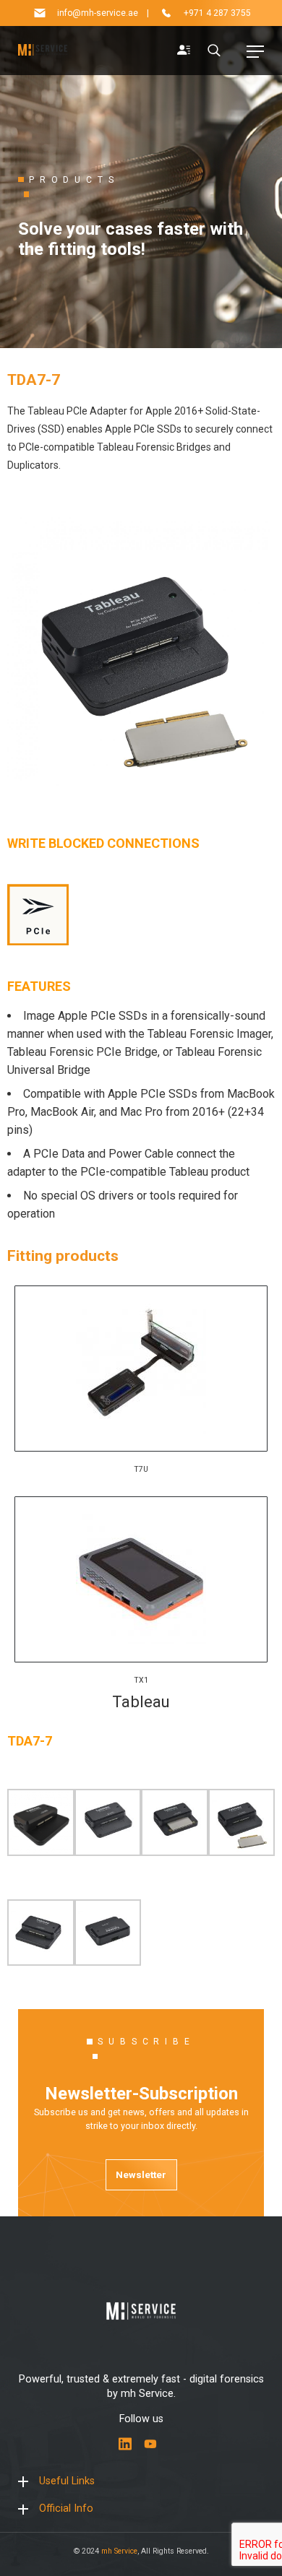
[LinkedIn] (125, 2444)
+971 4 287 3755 (217, 13)
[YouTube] (150, 2444)
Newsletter (141, 2174)
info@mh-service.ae (98, 13)
